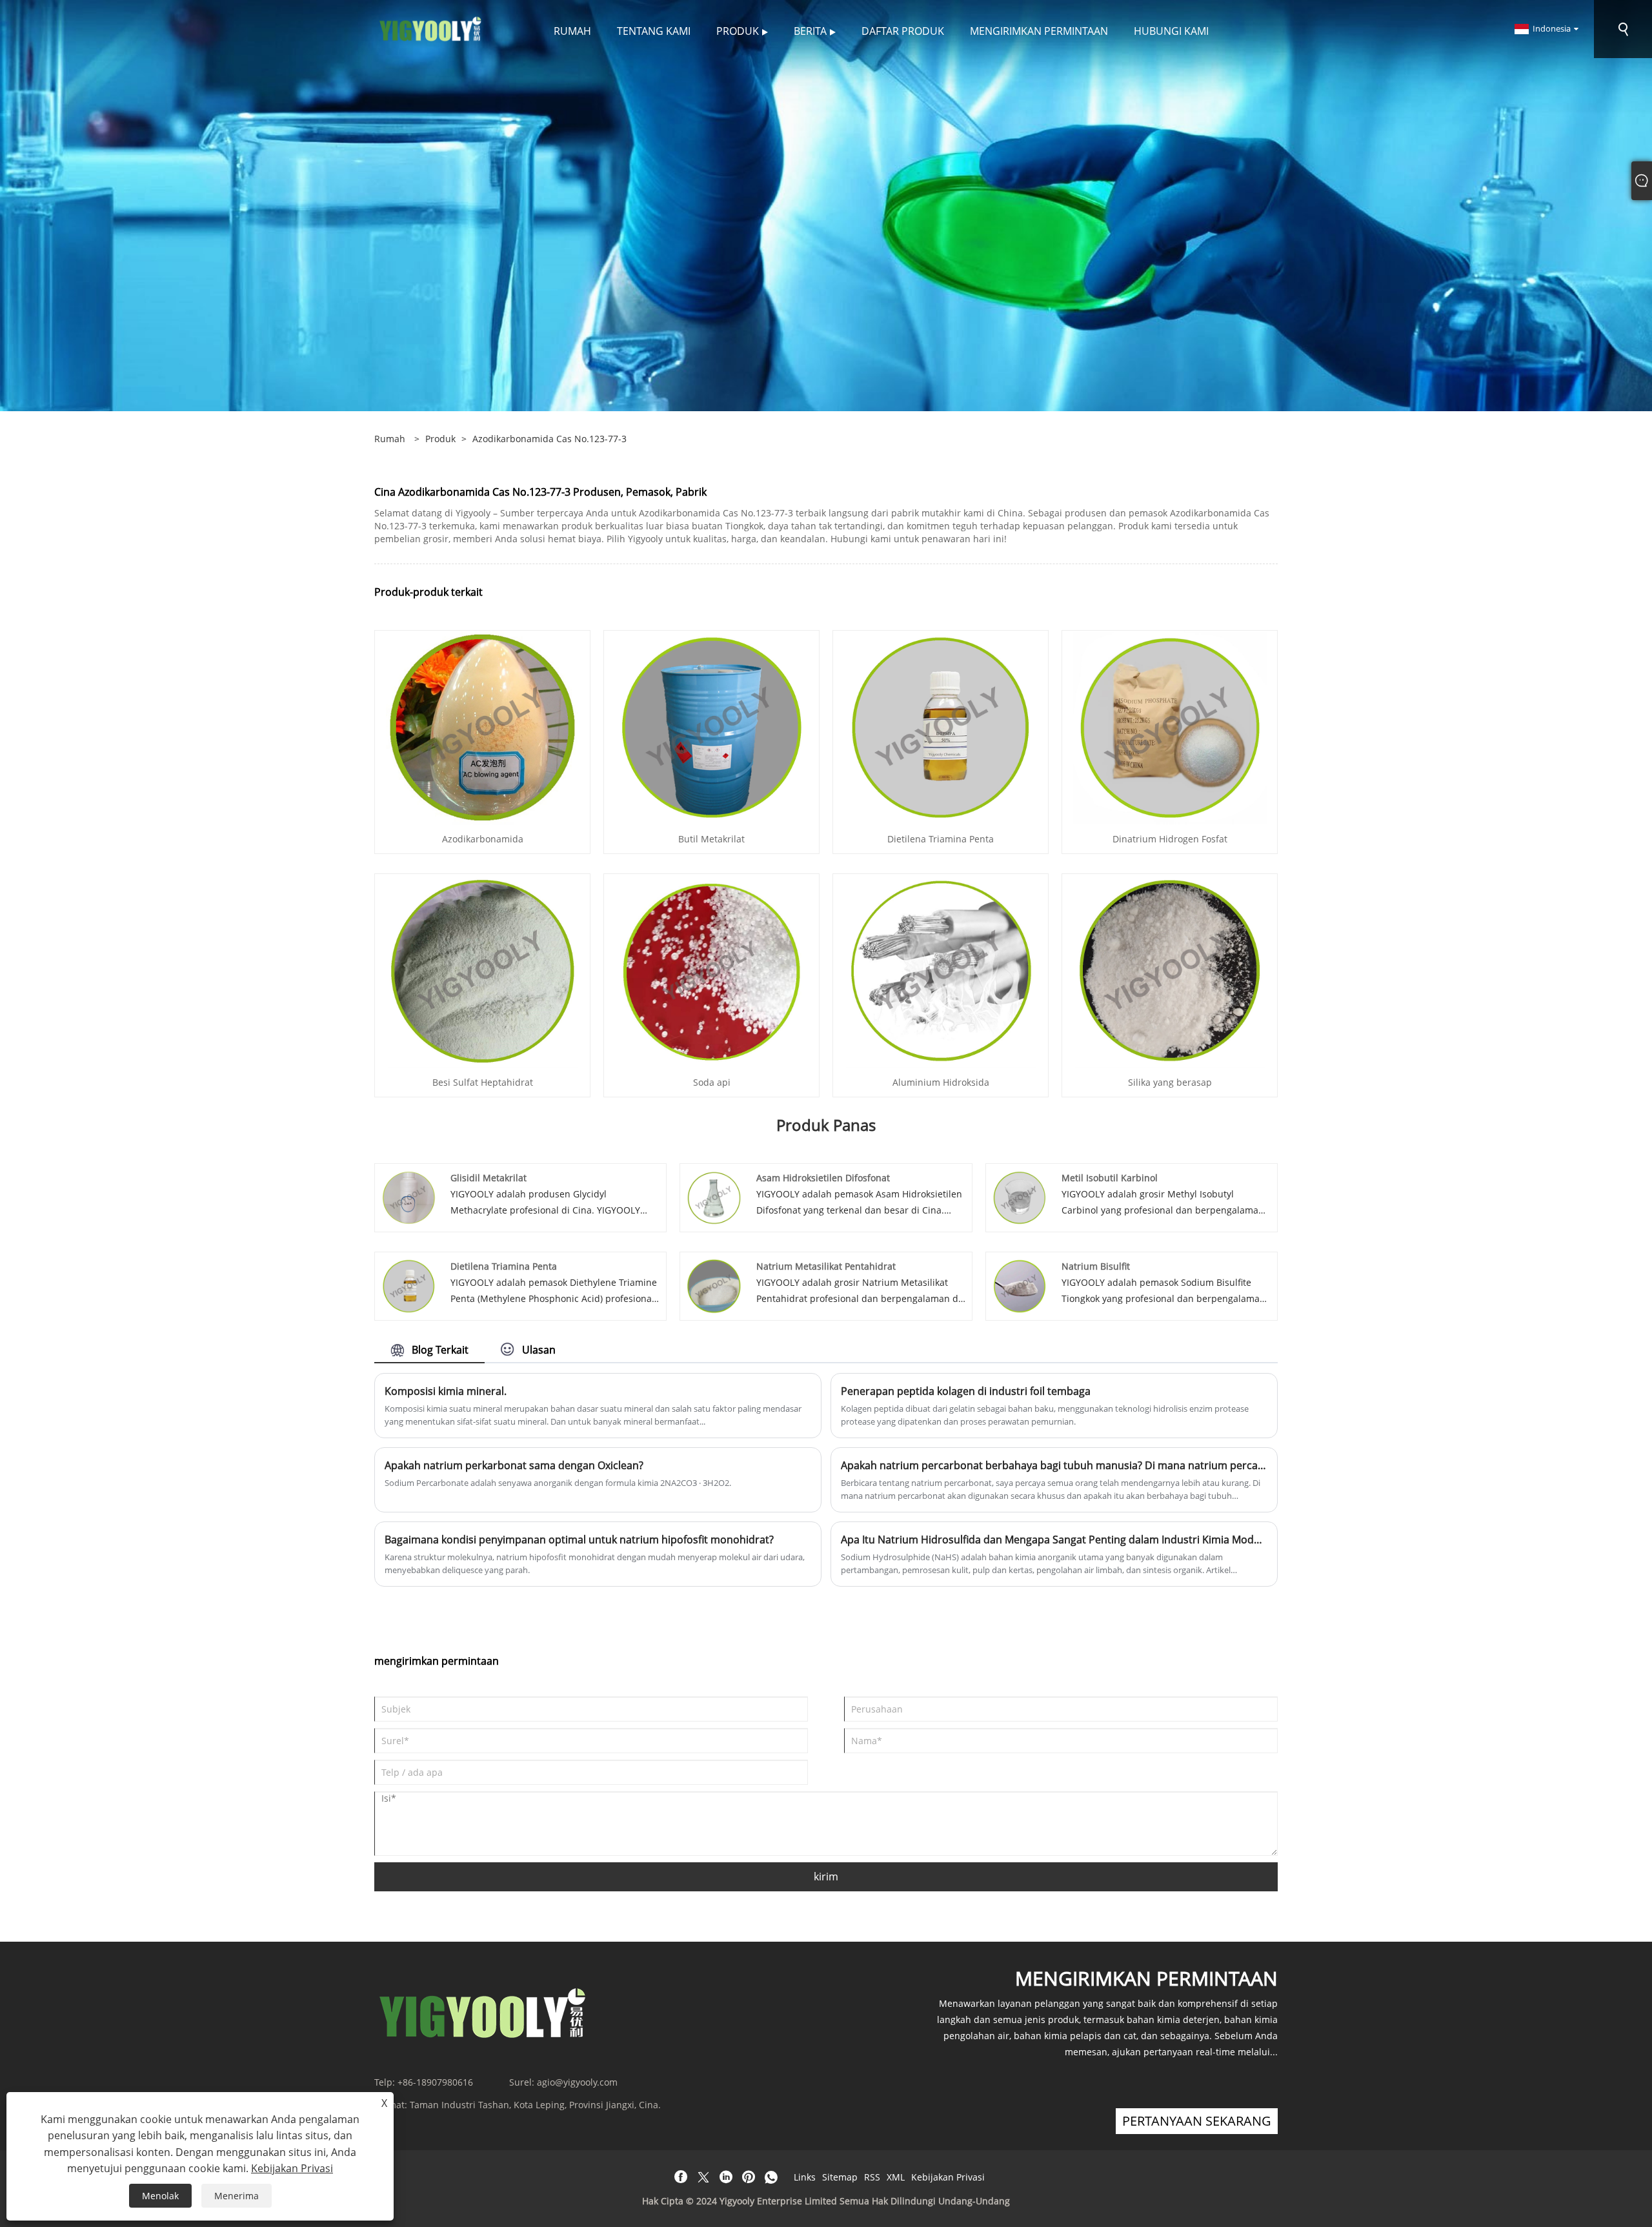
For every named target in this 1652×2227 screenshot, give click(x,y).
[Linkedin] (726, 2177)
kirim (826, 1876)
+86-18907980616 (435, 2082)
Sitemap (840, 2177)
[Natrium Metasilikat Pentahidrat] (714, 1285)
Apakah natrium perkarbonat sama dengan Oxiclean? (514, 1465)
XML (896, 2177)
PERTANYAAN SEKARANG (1197, 2121)
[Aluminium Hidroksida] (941, 970)
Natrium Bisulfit (1096, 1266)
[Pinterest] (749, 2177)
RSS (872, 2177)
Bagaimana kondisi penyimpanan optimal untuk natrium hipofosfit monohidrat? (579, 1540)
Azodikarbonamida (483, 839)
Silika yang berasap (1170, 1082)
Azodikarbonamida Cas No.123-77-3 (549, 439)
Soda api (712, 1082)
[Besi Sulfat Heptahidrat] (483, 970)
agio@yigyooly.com (577, 2082)
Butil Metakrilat (711, 839)
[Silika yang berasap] (1170, 970)
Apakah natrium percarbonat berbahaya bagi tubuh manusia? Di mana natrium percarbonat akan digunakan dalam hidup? (1054, 1465)
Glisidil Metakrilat (489, 1178)
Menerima (237, 2196)
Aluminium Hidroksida (941, 1082)
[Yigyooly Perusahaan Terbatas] (431, 28)
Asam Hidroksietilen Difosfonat (823, 1178)
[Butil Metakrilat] (712, 727)
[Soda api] (711, 970)
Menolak (160, 2196)
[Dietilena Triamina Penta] (941, 727)
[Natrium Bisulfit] (1020, 1285)
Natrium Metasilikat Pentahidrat (826, 1266)
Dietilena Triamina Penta (941, 839)
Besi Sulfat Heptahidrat (483, 1082)
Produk (440, 439)
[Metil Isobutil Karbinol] (1020, 1196)
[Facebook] (681, 2177)
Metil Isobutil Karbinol (1110, 1178)
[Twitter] (703, 2177)
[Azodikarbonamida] (483, 727)
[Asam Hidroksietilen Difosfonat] (714, 1196)
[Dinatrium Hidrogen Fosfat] (1170, 727)
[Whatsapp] (771, 2177)
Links (805, 2177)
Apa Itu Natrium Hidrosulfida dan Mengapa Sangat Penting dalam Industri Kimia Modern (1054, 1540)
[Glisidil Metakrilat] (409, 1196)
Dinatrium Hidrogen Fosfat (1170, 839)
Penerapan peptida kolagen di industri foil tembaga (966, 1391)
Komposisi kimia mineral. (446, 1391)
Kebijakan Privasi (948, 2177)
